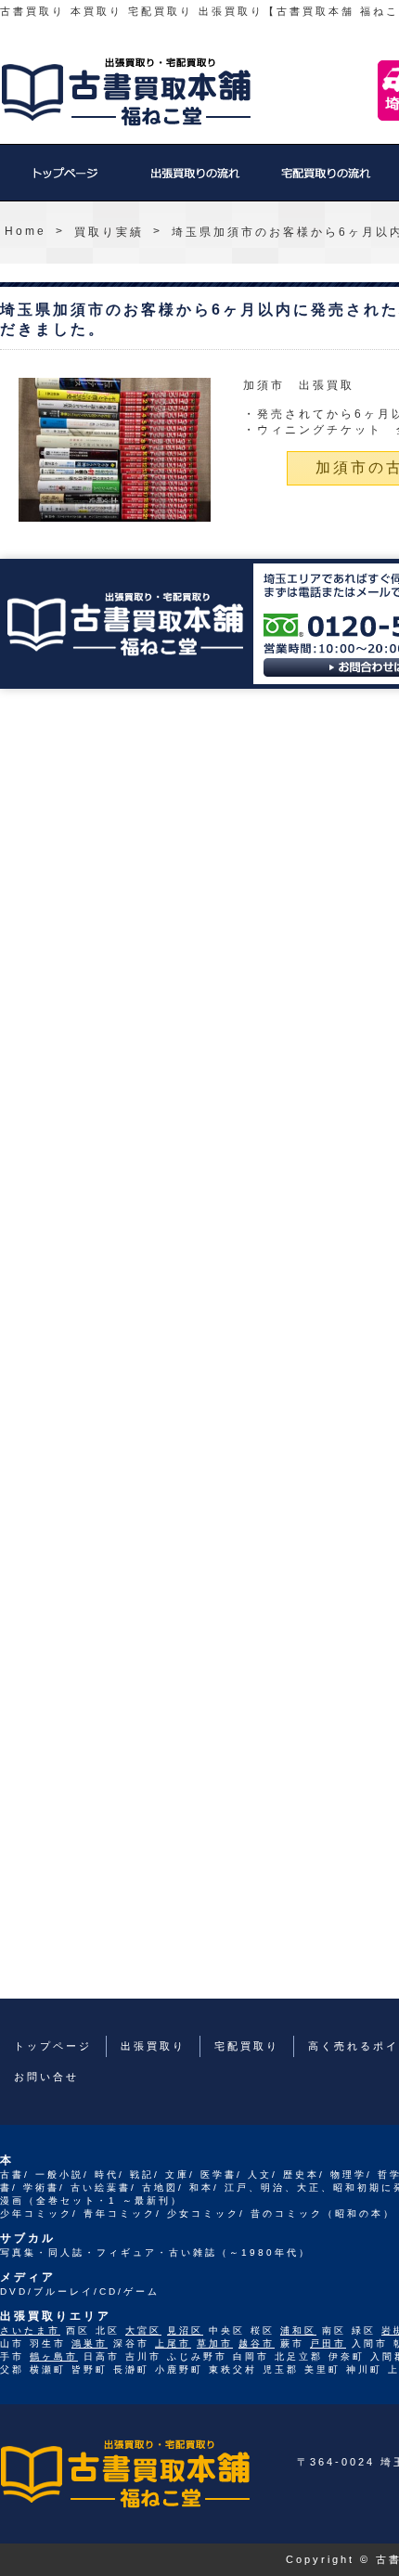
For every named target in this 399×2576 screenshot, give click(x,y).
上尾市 (173, 2343)
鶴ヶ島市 (54, 2356)
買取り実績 (109, 232)
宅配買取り (325, 182)
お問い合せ (46, 2077)
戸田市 (328, 2343)
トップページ (65, 182)
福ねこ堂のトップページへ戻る (126, 92)
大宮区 (143, 2330)
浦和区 (298, 2330)
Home (26, 231)
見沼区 (185, 2330)
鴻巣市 (90, 2343)
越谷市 (257, 2343)
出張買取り (195, 182)
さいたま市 (30, 2330)
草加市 (215, 2343)
